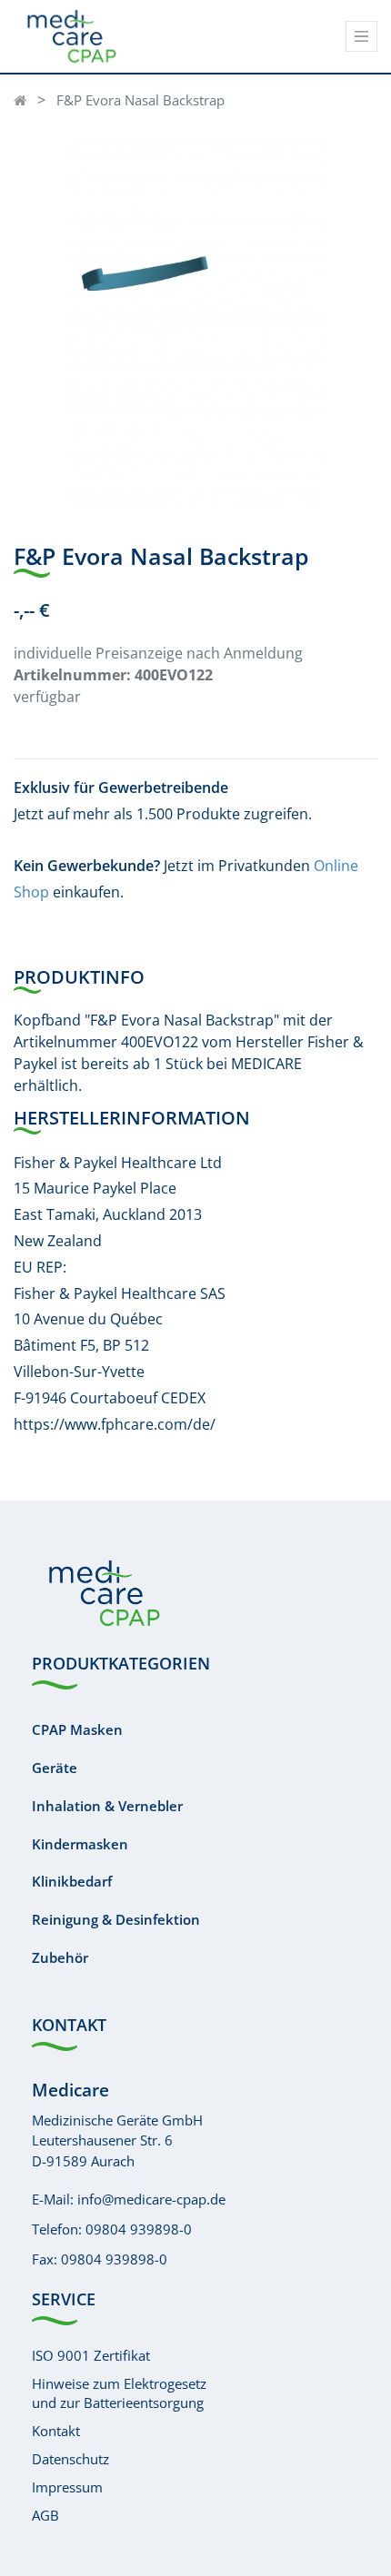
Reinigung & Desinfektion (116, 1919)
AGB (45, 2515)
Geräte (55, 1768)
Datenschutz (70, 2459)
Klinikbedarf (72, 1881)
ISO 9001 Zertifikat (91, 2355)
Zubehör (60, 1957)
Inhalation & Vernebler (107, 1806)
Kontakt (56, 2431)
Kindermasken (80, 1844)
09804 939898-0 (139, 2229)
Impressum (67, 2487)
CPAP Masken (77, 1729)
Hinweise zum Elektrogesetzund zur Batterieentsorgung (119, 2393)
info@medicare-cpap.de (151, 2199)
